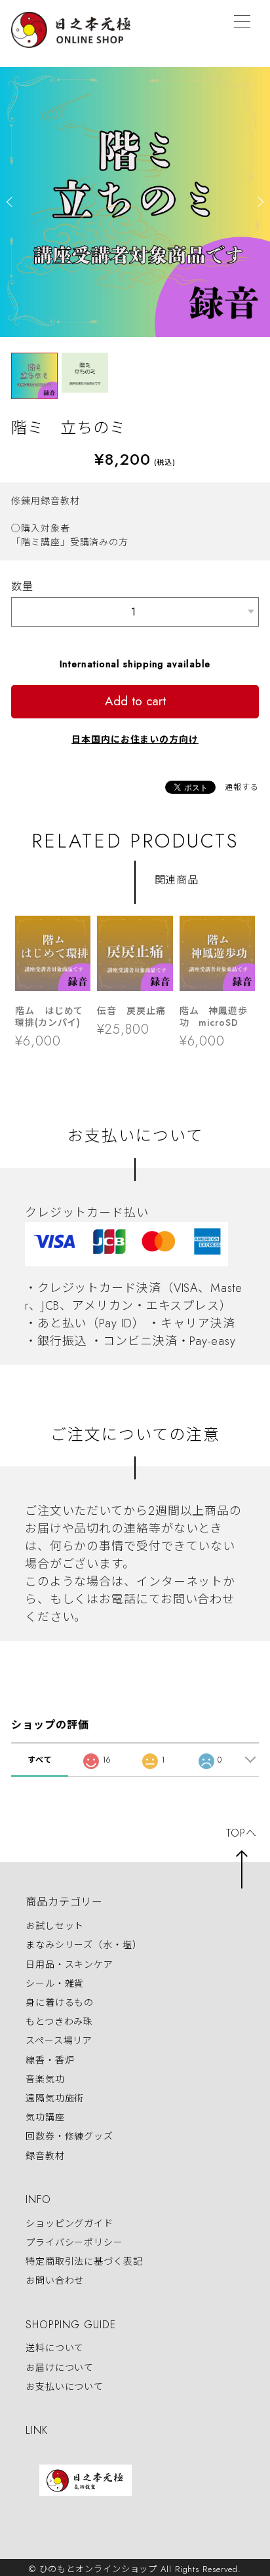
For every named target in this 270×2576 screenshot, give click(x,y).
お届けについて (60, 2368)
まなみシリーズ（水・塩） (84, 1945)
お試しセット (55, 1926)
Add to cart (135, 701)
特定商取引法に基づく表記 (84, 2261)
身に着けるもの (60, 2002)
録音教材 (45, 2156)
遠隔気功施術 (55, 2098)
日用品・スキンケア (69, 1964)
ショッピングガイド (69, 2223)
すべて (40, 1760)
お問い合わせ (55, 2280)
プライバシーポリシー (74, 2242)
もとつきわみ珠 (59, 2021)
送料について (55, 2349)
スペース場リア (59, 2041)
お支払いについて (65, 2387)
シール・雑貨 (55, 1983)
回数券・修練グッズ (69, 2137)
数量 (22, 586)
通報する (242, 787)
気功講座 (45, 2117)
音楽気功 (45, 2079)
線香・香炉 (50, 2060)
